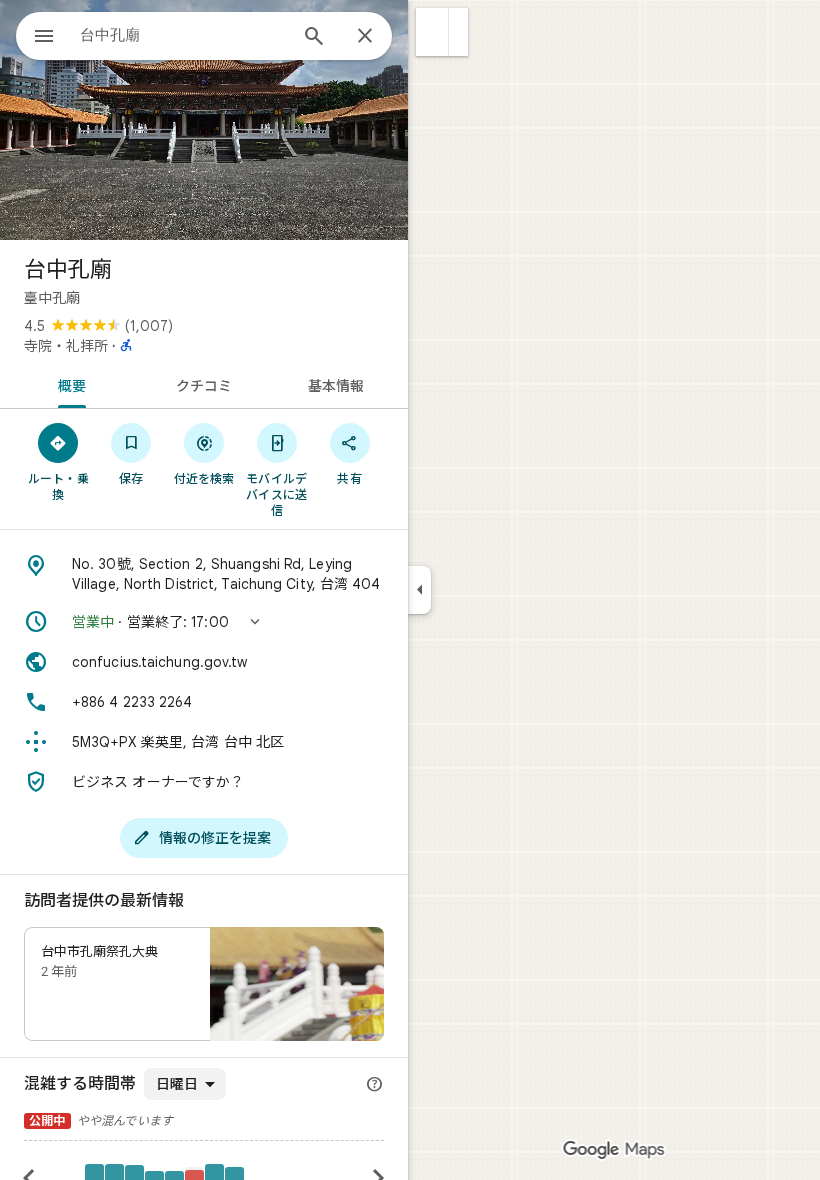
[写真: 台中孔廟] (204, 120)
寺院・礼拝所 (66, 346)
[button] (432, 32)
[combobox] (183, 35)
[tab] (68, 384)
